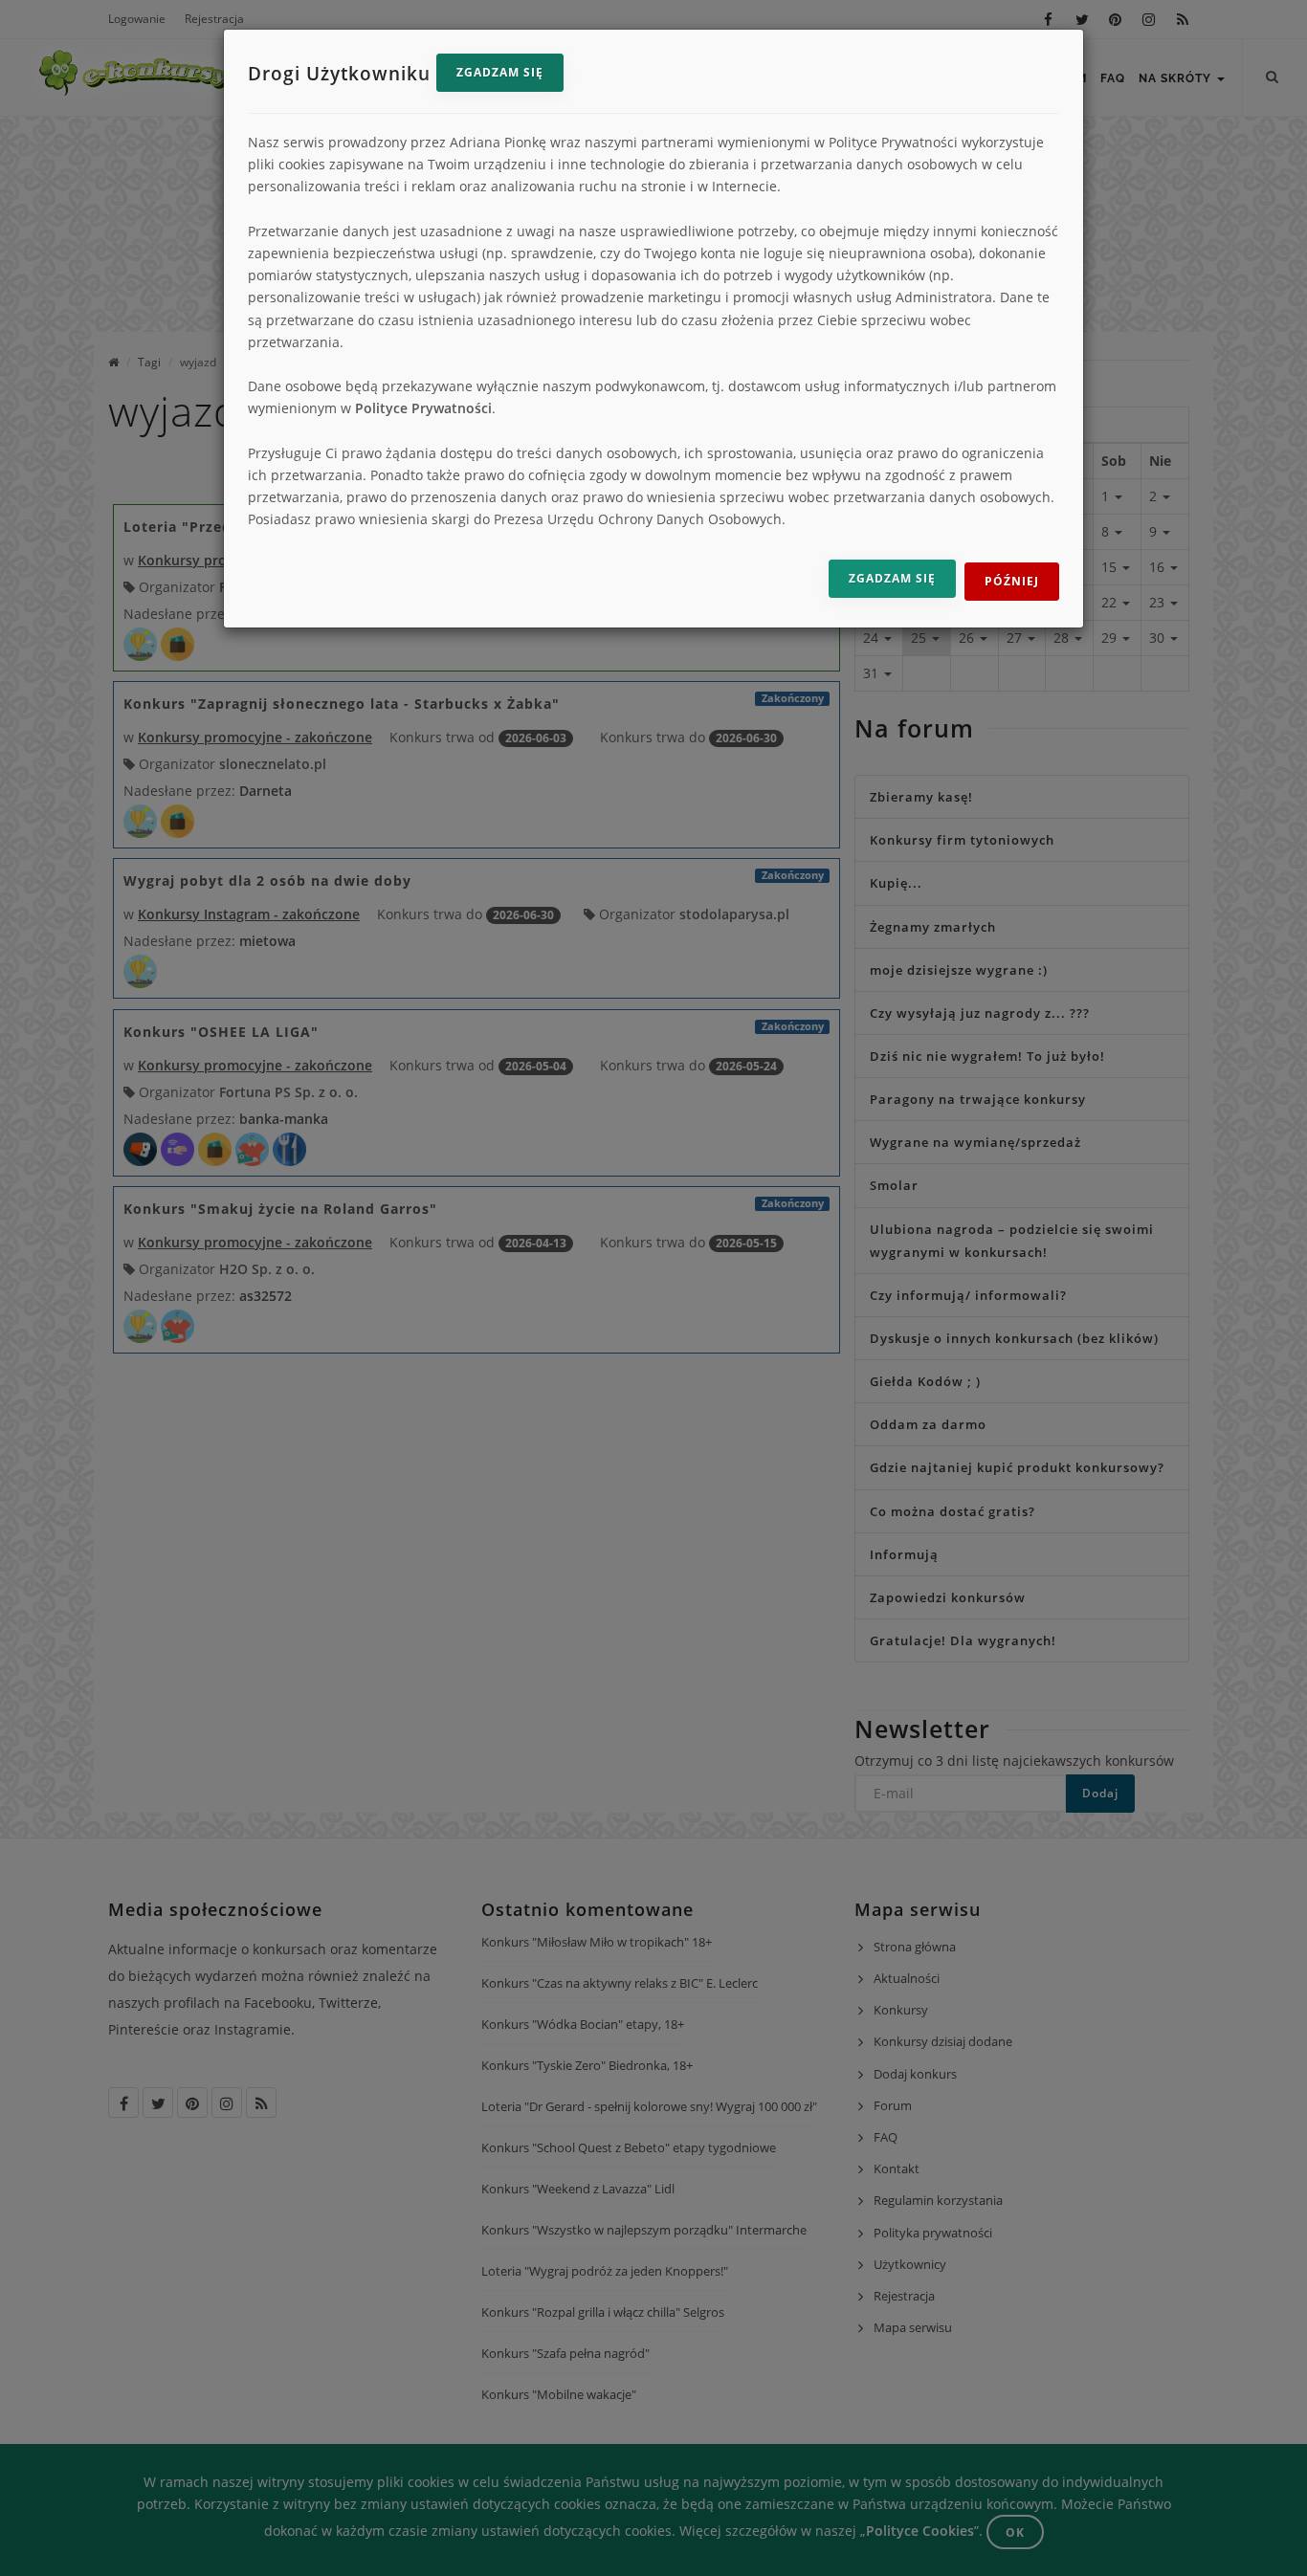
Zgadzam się (500, 72)
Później (1012, 581)
